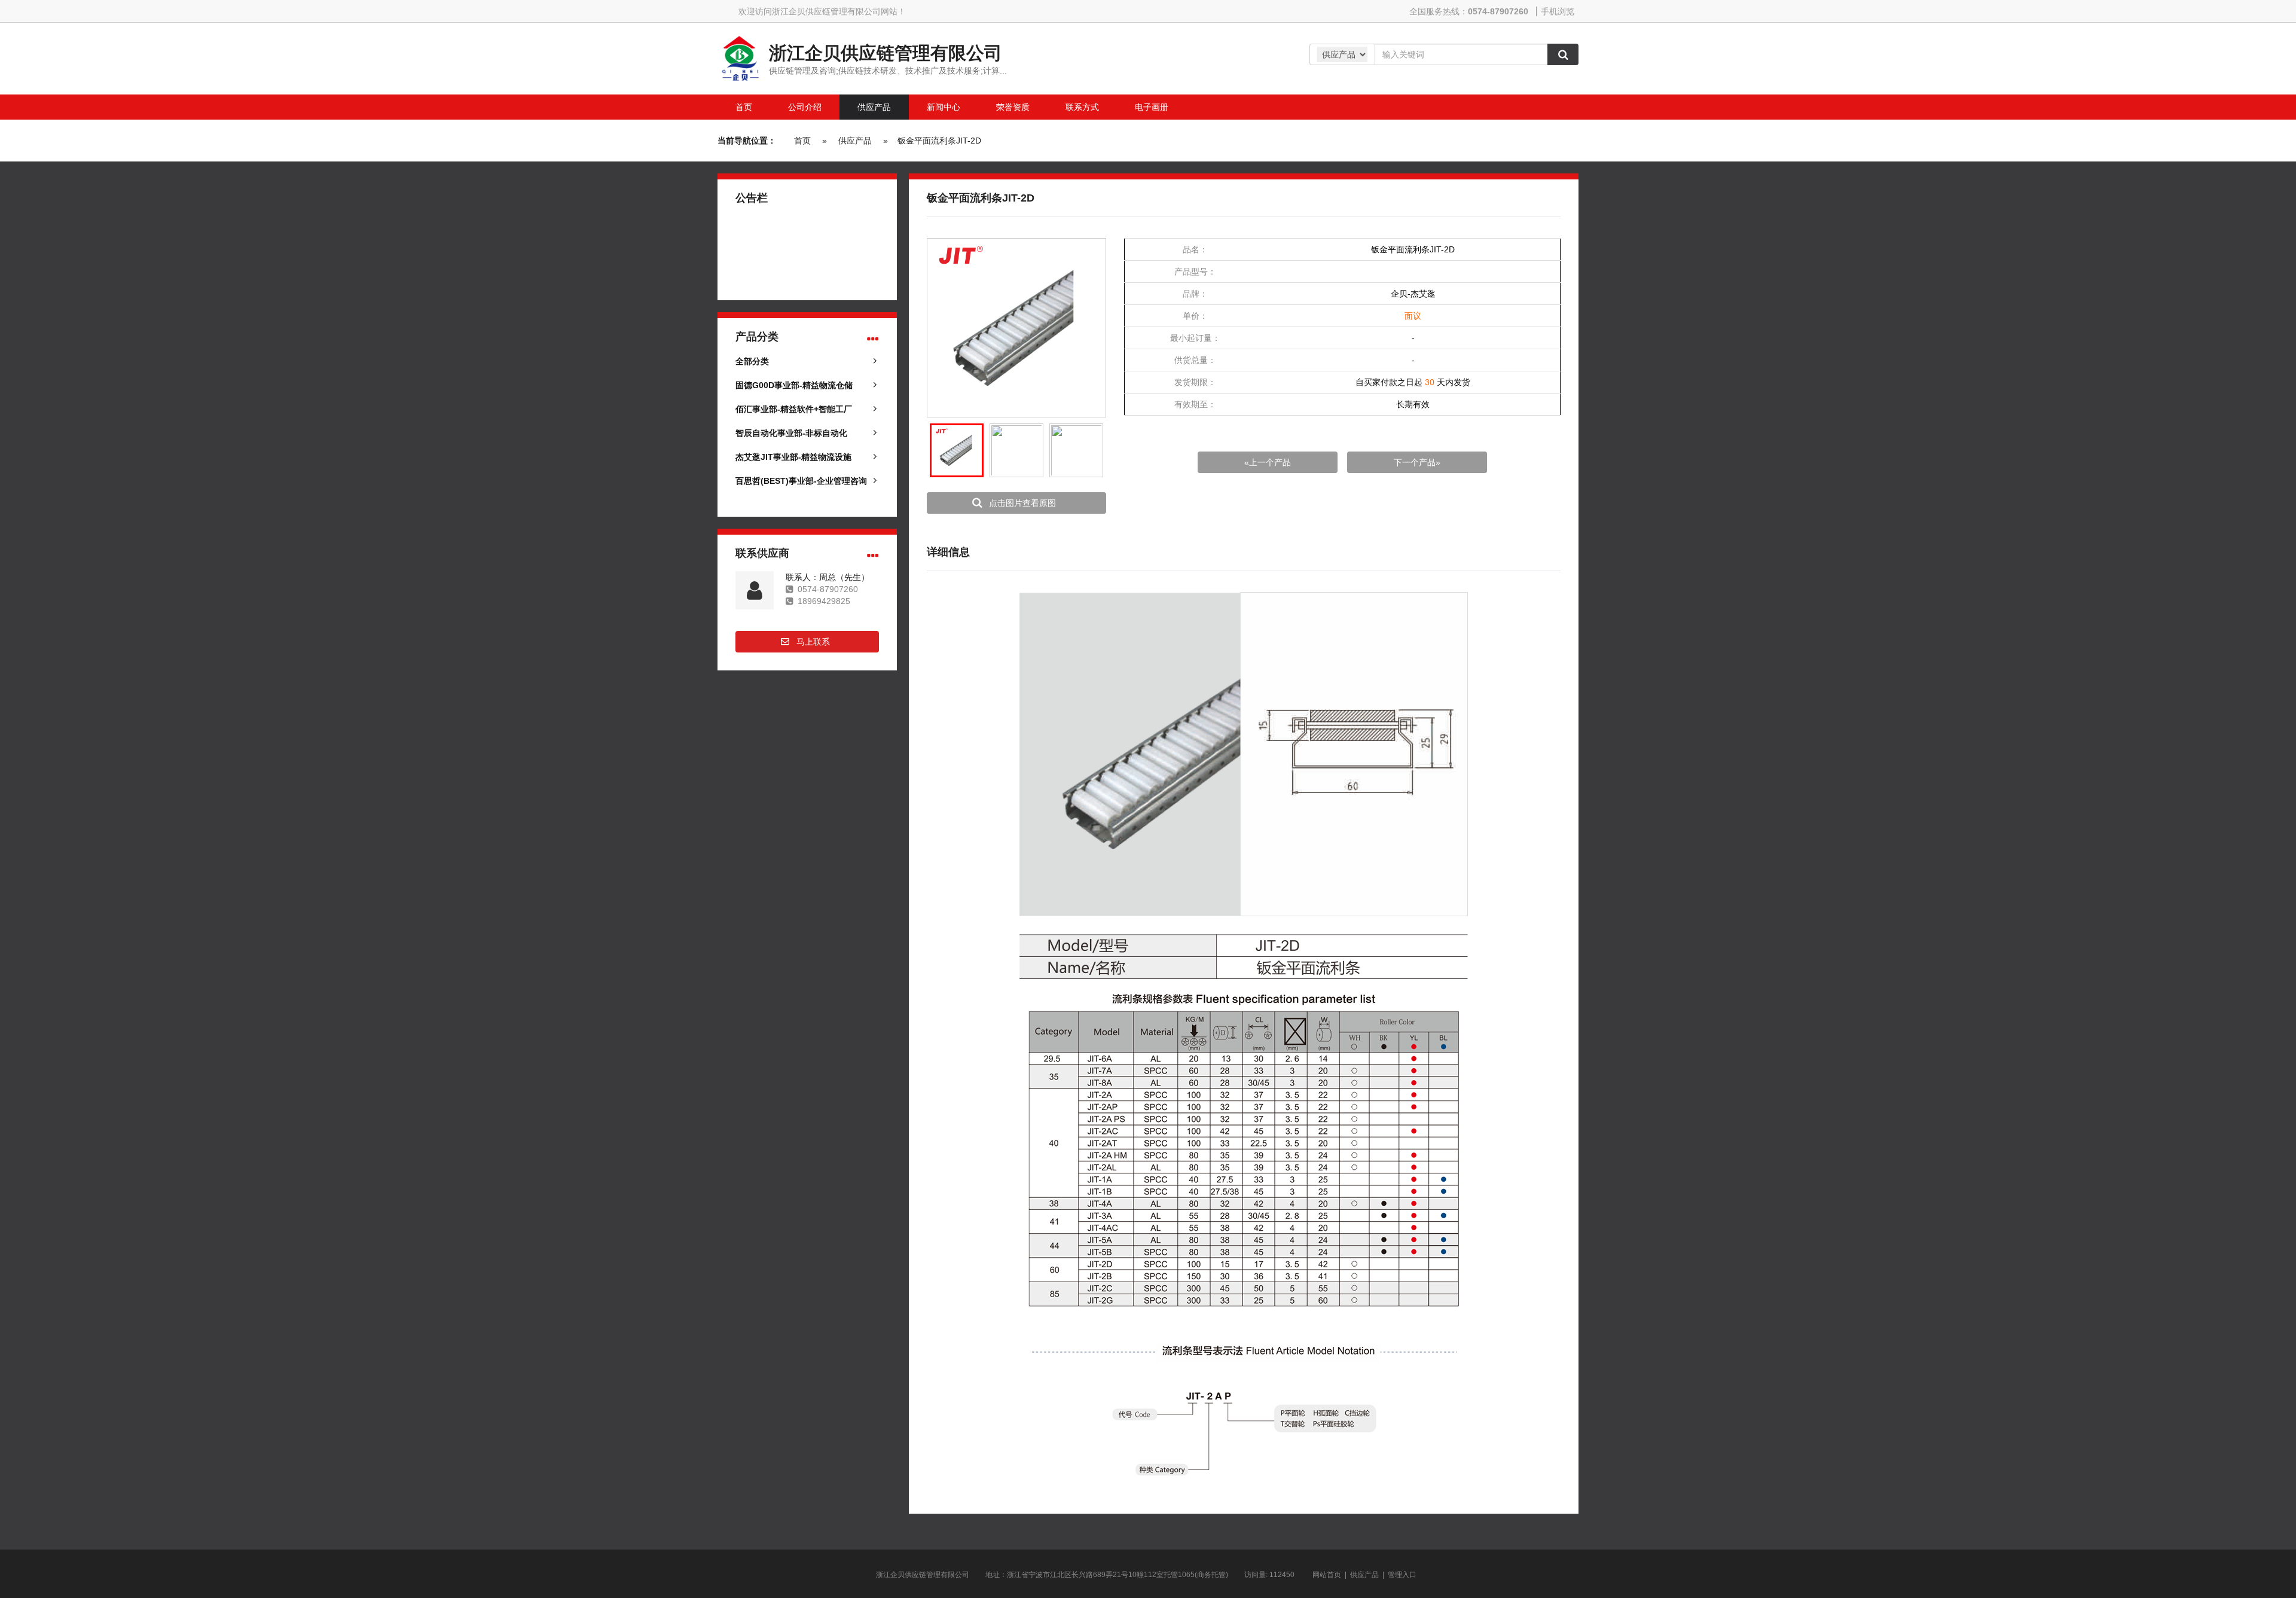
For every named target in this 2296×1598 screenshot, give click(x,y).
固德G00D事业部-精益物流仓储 (794, 385)
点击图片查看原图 (1022, 503)
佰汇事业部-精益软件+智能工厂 (794, 409)
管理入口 (1402, 1575)
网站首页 (1327, 1575)
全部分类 (752, 361)
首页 (802, 141)
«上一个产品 (1268, 462)
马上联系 (813, 642)
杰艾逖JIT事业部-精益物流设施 (793, 457)
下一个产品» (1417, 462)
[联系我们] (873, 556)
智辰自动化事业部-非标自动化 (791, 433)
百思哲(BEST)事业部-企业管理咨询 (801, 481)
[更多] (873, 339)
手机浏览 (1558, 11)
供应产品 (855, 141)
